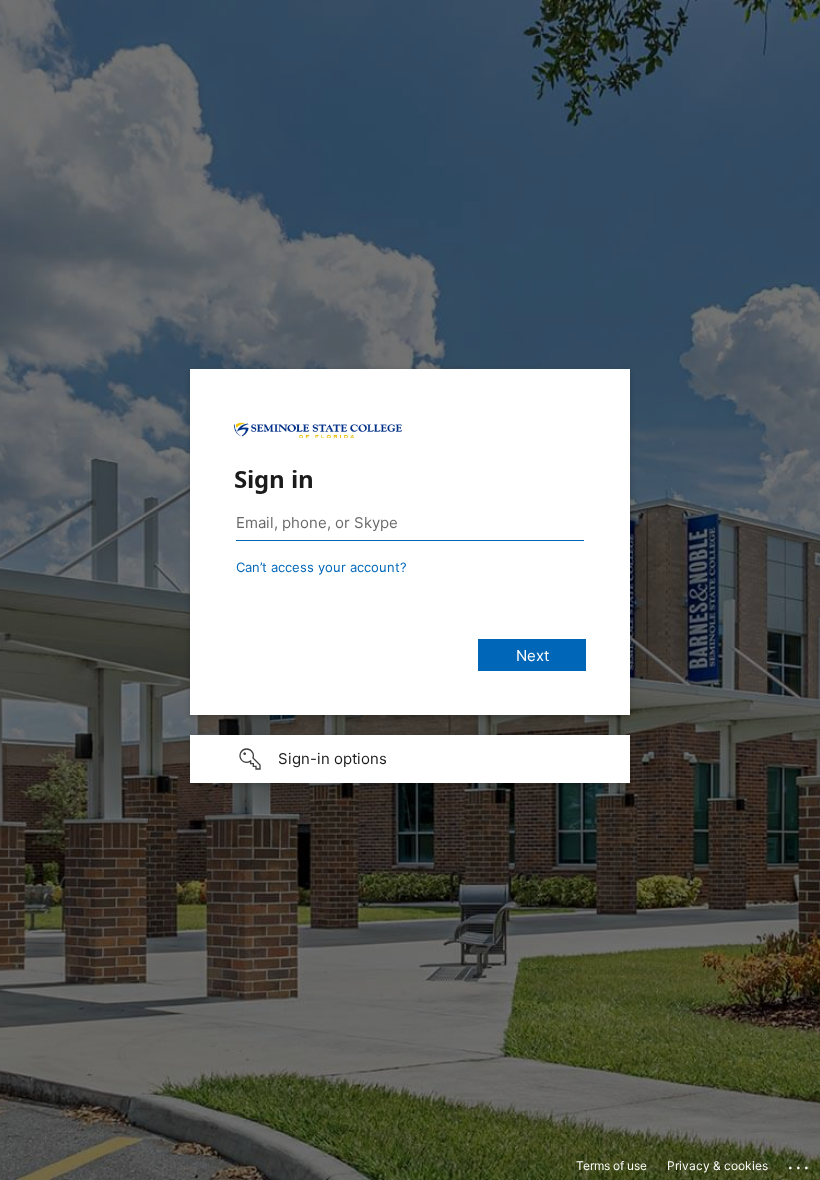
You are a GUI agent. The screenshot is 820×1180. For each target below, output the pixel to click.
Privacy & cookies (717, 1165)
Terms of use (611, 1165)
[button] (410, 759)
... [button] (800, 1163)
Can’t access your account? (321, 567)
